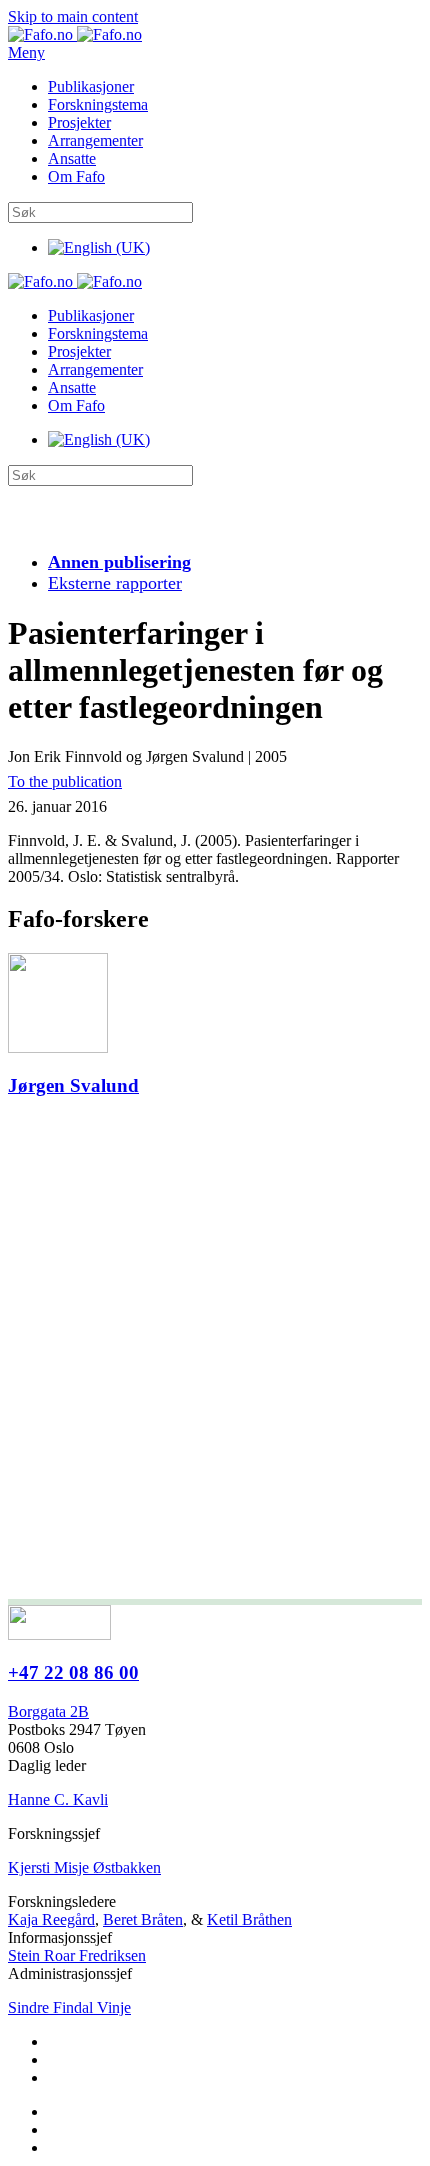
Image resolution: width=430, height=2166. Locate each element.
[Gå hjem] (75, 34)
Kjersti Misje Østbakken (84, 1867)
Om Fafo (76, 176)
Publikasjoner (91, 86)
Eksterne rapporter (115, 583)
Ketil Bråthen (249, 1919)
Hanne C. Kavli (58, 1799)
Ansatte (72, 158)
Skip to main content (73, 16)
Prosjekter (79, 122)
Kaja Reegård (51, 1919)
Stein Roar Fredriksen (77, 1955)
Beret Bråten (143, 1919)
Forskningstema (98, 104)
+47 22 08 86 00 (73, 1672)
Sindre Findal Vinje (69, 2007)
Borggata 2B (48, 1711)
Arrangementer (95, 140)
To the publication (65, 781)
